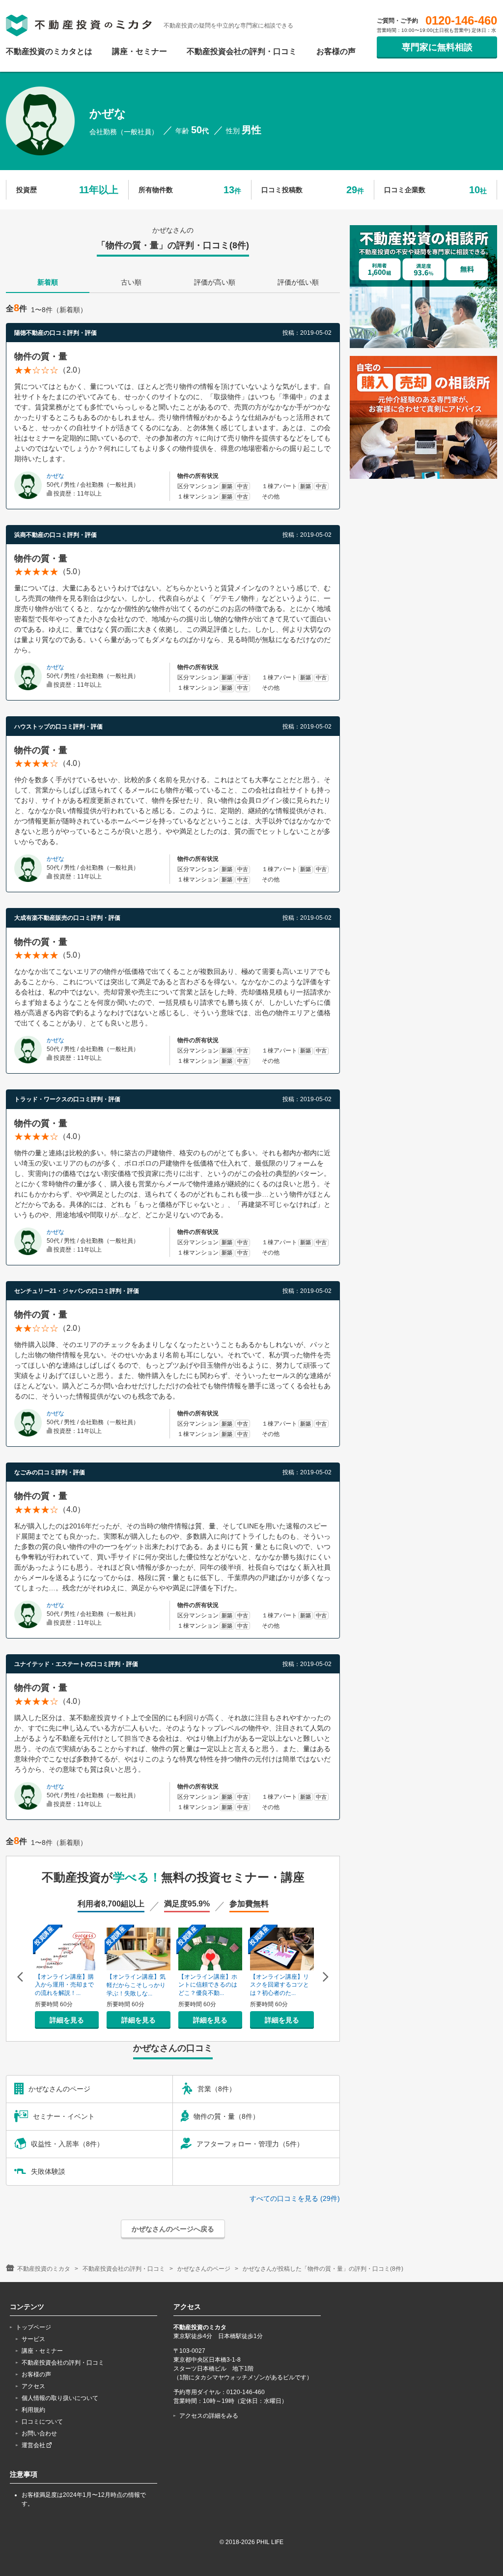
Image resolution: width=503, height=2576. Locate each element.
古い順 (131, 282)
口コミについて (42, 2422)
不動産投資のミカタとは (49, 52)
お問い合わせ (39, 2433)
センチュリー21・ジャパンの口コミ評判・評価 (77, 1291)
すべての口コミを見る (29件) (295, 2198)
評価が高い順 (215, 282)
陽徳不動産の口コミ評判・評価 (56, 333)
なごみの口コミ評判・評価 (50, 1472)
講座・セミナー (140, 52)
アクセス (33, 2386)
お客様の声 (336, 52)
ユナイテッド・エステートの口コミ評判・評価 (76, 1664)
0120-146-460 (461, 21)
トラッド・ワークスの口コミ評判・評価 (67, 1099)
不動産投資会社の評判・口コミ (242, 52)
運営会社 (34, 2445)
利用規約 (33, 2410)
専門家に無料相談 (437, 47)
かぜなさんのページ (204, 2269)
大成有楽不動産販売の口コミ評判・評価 (67, 918)
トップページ (33, 2327)
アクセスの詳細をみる (209, 2416)
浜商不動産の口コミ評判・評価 (56, 535)
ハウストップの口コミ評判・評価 (58, 727)
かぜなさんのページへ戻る (173, 2229)
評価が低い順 (298, 282)
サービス (33, 2339)
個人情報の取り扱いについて (60, 2398)
